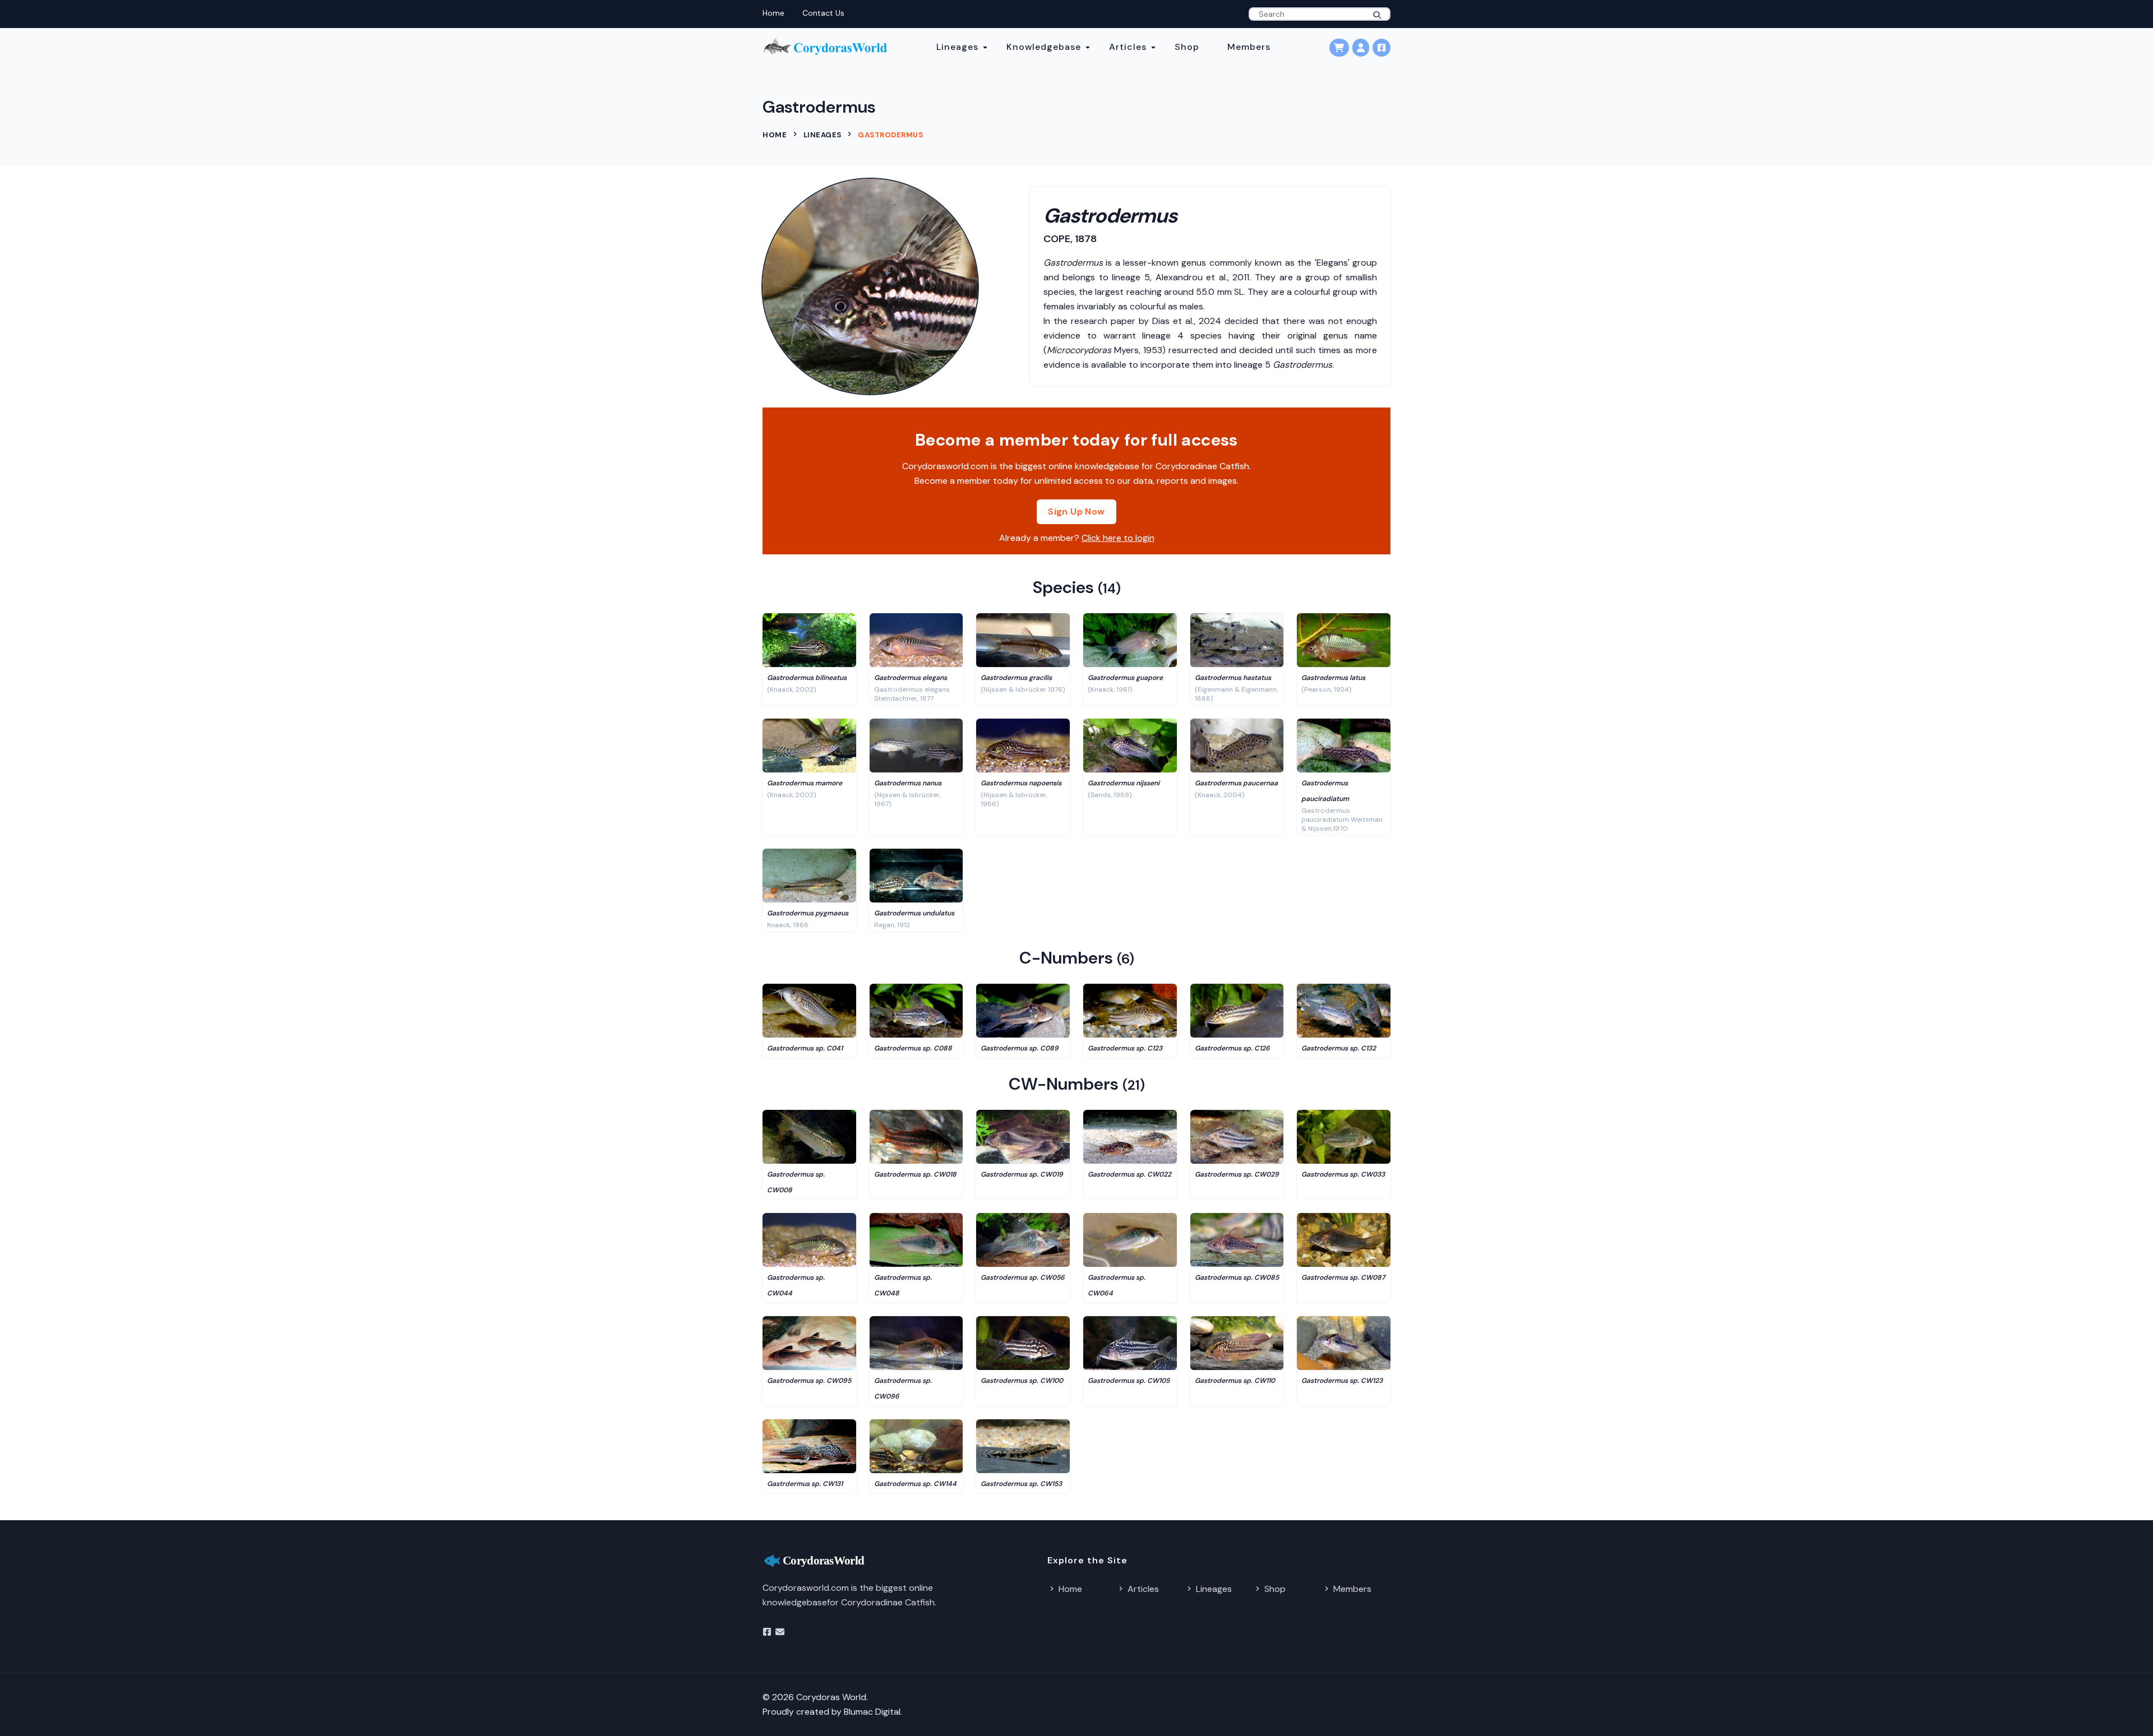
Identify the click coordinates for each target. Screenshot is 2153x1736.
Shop (1187, 47)
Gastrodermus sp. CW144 (915, 1484)
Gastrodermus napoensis (1021, 783)
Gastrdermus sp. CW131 (805, 1484)
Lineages (957, 47)
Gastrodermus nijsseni (1124, 783)
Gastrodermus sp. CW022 (1129, 1174)
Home (773, 13)
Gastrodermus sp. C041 (805, 1048)
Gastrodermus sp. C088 (913, 1048)
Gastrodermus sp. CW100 (1022, 1381)
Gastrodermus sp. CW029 (1237, 1174)
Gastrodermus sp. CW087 (1343, 1277)
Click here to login (1118, 538)
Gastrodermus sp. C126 (1232, 1048)
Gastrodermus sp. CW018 (915, 1174)
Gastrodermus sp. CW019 (1022, 1174)
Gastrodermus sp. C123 (1125, 1048)
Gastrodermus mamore (805, 783)
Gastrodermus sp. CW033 (1343, 1174)
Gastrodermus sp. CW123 (1342, 1381)
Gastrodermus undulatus (914, 913)
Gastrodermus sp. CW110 (1235, 1381)
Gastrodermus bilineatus (807, 678)
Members (1249, 47)
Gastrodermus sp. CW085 (1237, 1277)
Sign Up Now (1076, 511)
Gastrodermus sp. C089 (1020, 1048)
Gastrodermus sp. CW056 (1023, 1277)
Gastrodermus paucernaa (1236, 783)
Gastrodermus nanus (908, 783)
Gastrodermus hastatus (1233, 678)
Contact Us (823, 13)
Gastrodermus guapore (1125, 678)
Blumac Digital (872, 1712)
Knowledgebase (1044, 47)
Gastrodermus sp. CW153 (1021, 1484)
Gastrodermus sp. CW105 (1129, 1381)
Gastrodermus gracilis (1016, 678)
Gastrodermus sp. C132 (1339, 1048)
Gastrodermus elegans (911, 678)
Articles (1128, 47)
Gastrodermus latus (1333, 678)
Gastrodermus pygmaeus (808, 913)
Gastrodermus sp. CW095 (809, 1381)
